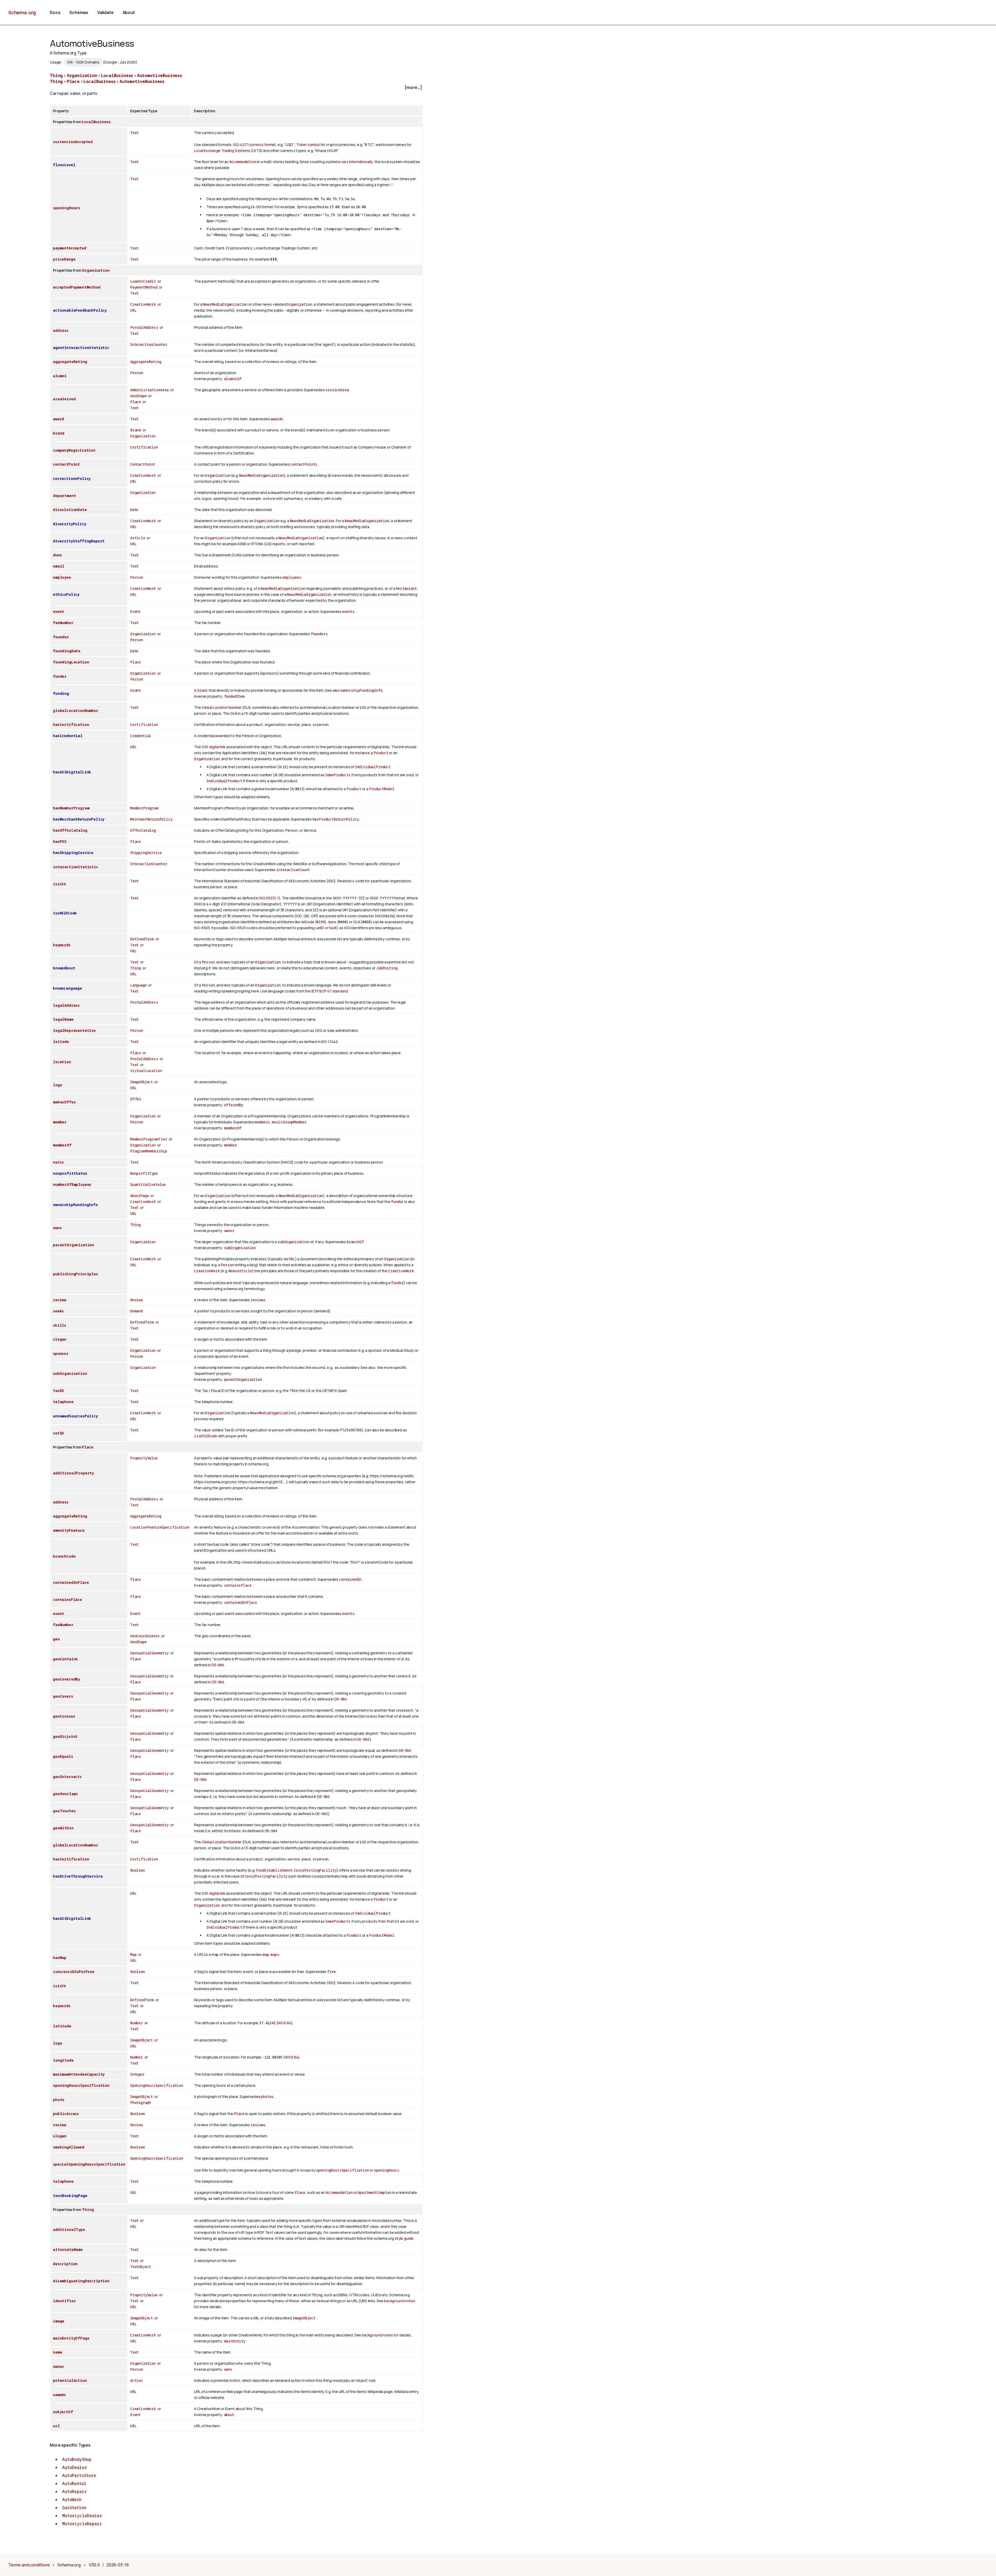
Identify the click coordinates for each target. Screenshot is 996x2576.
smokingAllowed (69, 2147)
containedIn (350, 1579)
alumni (60, 376)
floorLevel (64, 165)
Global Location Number (222, 707)
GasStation (74, 2508)
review (60, 1300)
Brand (136, 430)
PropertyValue (144, 1458)
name (57, 2352)
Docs (55, 12)
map (266, 1954)
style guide (404, 2238)
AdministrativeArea (149, 390)
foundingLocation (71, 662)
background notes (400, 2301)
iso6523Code (65, 913)
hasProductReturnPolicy (336, 819)
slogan (60, 1339)
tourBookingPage (70, 2196)
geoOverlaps (65, 1794)
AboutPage (140, 1196)
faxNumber (63, 623)
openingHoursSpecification (81, 2085)
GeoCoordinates (145, 1636)
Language (139, 985)
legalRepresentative (74, 1030)
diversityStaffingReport (79, 541)
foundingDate (67, 651)
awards (277, 419)
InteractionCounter (149, 344)
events (348, 611)
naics (58, 1162)
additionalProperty (73, 1473)
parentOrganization (74, 1245)
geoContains (65, 1659)
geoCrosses (64, 1716)
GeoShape (139, 396)
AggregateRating (146, 362)
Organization (82, 75)
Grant (136, 690)
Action (136, 2380)
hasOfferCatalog (70, 830)
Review (136, 1300)
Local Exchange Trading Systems (222, 150)
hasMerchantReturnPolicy (79, 819)
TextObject (141, 2267)
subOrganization (293, 1242)
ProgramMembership (149, 1151)
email (59, 566)
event (58, 611)
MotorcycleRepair (82, 2524)
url (56, 2426)
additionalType (69, 2229)
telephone (63, 1402)
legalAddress (66, 1005)
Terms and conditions (29, 2565)
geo (56, 1639)
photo (59, 2100)
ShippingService (146, 853)
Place (73, 81)
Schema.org (22, 12)
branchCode (64, 1556)
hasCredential (68, 736)
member (60, 1122)
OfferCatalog (143, 830)
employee (62, 577)
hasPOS (60, 841)
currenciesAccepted (73, 142)
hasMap (60, 1958)
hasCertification (71, 724)
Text (134, 133)
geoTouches (64, 1811)
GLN (357, 922)
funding (61, 693)
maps (275, 1954)
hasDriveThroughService (78, 1876)
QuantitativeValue (148, 1184)
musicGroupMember (289, 1122)
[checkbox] (237, 87)
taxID (333, 928)
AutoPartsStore (79, 2475)
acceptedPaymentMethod (77, 287)
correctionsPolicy (72, 478)
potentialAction (70, 2380)
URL (133, 310)
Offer (136, 1099)
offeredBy (234, 1105)
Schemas (79, 12)
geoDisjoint (65, 1736)
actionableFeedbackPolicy (80, 310)
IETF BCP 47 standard (330, 991)
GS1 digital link (214, 747)
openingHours (67, 208)
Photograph (141, 2102)
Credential (141, 736)
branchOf (355, 1242)
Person (137, 373)
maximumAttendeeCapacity (79, 2074)
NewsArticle (240, 1271)
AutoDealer (75, 2467)
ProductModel (382, 789)
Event (135, 611)
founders (319, 634)
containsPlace (238, 1585)
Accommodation (243, 162)
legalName (63, 1019)
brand (59, 433)
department (64, 496)
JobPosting (387, 968)
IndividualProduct (373, 767)
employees (292, 577)
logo (57, 1085)
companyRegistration (74, 450)
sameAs (59, 2395)
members (262, 1122)
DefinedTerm (142, 939)
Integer (137, 2074)
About (129, 12)
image (59, 2321)
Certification (144, 447)
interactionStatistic (75, 867)
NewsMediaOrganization (225, 304)
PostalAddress (144, 327)
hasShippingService (73, 853)
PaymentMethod (144, 287)
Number (137, 2023)
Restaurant (406, 588)
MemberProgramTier (149, 1139)
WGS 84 (284, 2023)
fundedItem (234, 696)
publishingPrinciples (75, 1274)
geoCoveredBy (66, 1679)
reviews (258, 1300)
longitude (63, 2060)
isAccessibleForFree (74, 1972)
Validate (105, 12)
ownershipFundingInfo (362, 690)
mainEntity (235, 2341)
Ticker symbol (308, 145)
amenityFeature (69, 1530)
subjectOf (63, 2412)
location (62, 1062)
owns (57, 1228)
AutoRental (74, 2483)
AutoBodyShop (77, 2459)
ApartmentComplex (374, 2192)
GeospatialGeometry (149, 1653)
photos (267, 2096)
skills (60, 1325)
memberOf (233, 1128)
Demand (136, 1311)
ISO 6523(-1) (270, 898)
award (58, 419)
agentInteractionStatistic (81, 348)
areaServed (64, 399)
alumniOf (233, 379)
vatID (320, 928)
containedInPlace (71, 1582)
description (65, 2264)
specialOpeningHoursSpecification (89, 2164)
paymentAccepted (70, 248)
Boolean (138, 1870)
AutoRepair (74, 2491)
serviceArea (337, 390)
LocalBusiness (117, 75)
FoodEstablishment (274, 1870)
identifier (64, 2301)
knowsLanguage (67, 988)
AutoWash (72, 2500)
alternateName (68, 2249)
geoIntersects (67, 1777)
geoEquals (63, 1756)
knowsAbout (64, 968)
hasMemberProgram (71, 808)
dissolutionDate (70, 510)
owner (229, 1231)
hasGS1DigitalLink (72, 772)
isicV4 (59, 884)
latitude (62, 2026)
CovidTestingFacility (315, 1870)
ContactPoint (143, 464)
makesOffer (64, 1102)
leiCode (308, 922)
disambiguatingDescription (81, 2281)
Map (133, 1954)
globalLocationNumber (76, 710)
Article (138, 538)
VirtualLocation (146, 1071)
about (229, 2415)
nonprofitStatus (70, 1173)
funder (60, 676)
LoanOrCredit (143, 281)
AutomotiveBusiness (160, 75)
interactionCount (293, 870)
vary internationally (357, 162)
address (61, 330)
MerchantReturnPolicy (151, 819)
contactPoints (304, 464)
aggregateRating (70, 362)
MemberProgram (144, 808)
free (331, 1972)
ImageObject (141, 1082)
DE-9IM (218, 1665)
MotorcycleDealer (82, 2516)
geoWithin (63, 1828)
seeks (58, 1311)
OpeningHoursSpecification (157, 2085)
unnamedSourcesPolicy (75, 1416)
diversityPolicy (70, 524)
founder (61, 637)
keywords (62, 945)
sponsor (61, 1353)
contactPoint (66, 464)
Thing (56, 75)
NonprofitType (144, 1173)
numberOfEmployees (72, 1184)
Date (134, 510)
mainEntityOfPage (71, 2338)
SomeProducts (338, 775)
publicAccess (66, 2114)
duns (57, 555)
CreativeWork (143, 304)
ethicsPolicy (66, 594)
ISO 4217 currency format (255, 145)
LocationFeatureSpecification (160, 1527)
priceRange (64, 259)
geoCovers (63, 1696)
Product (381, 753)
